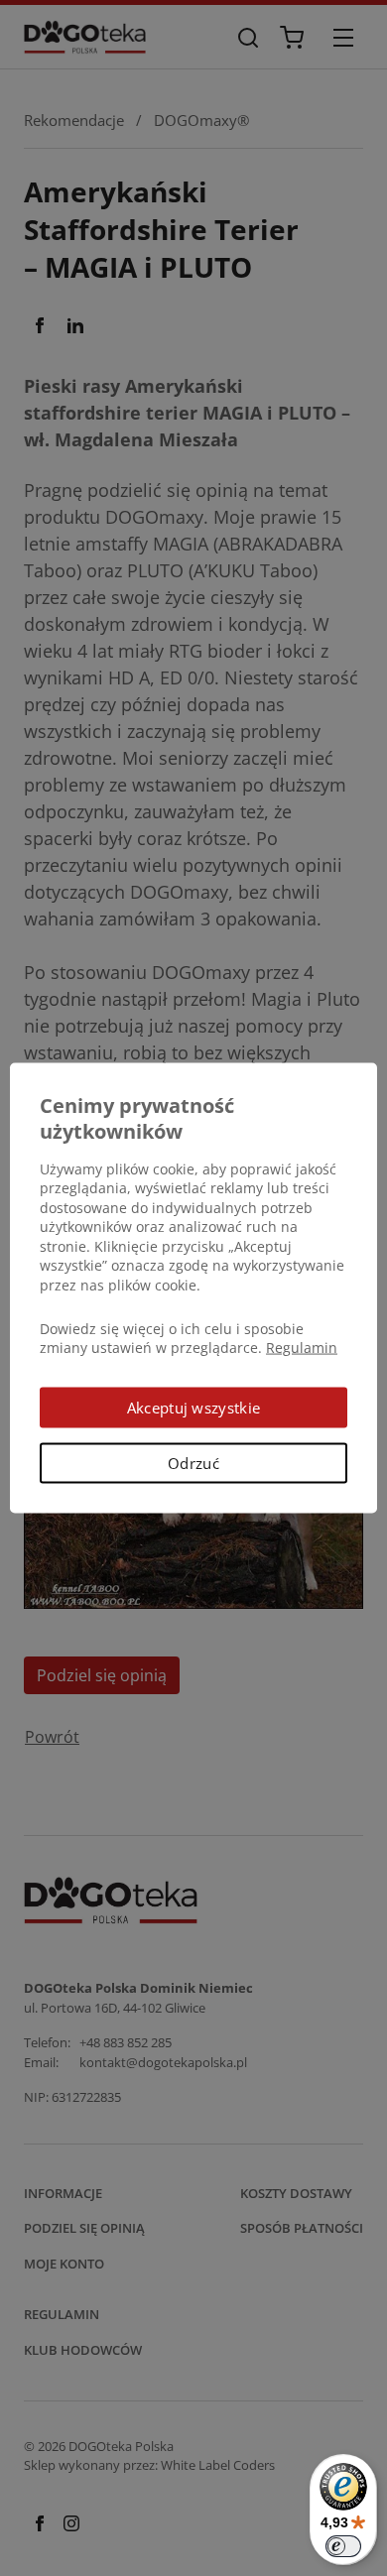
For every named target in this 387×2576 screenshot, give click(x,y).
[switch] (343, 2546)
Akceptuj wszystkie (193, 1407)
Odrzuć (193, 1463)
